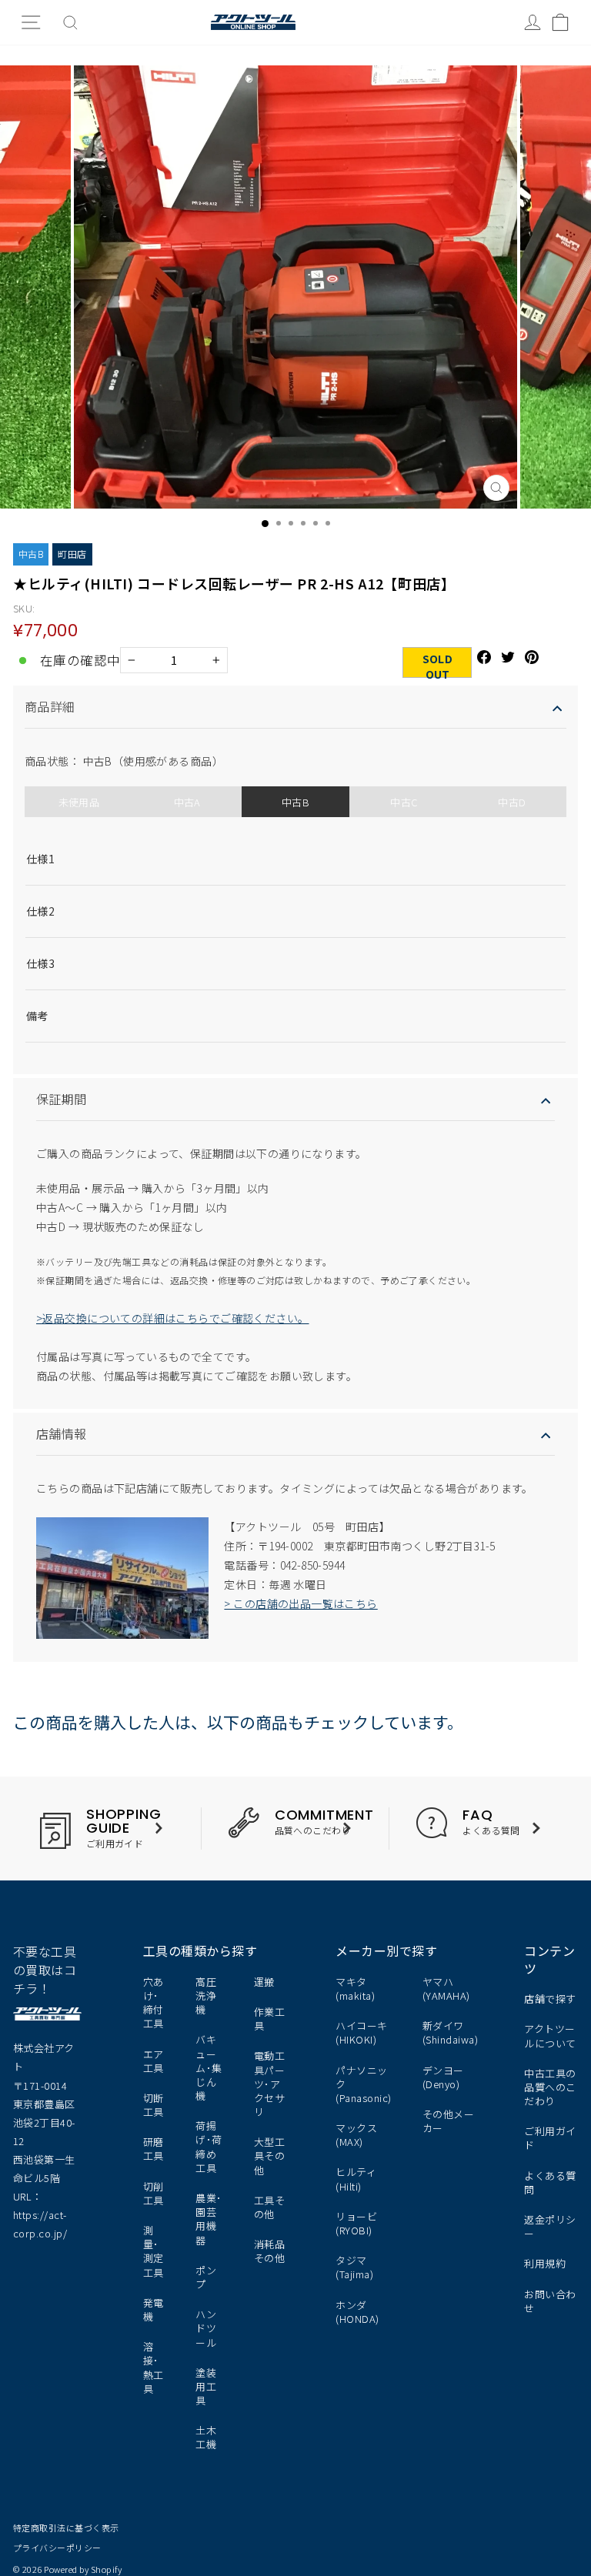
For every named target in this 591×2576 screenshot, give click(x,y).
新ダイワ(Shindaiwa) (450, 2032)
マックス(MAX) (356, 2135)
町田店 (72, 554)
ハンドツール (206, 2328)
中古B (31, 554)
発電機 (154, 2309)
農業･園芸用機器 (209, 2219)
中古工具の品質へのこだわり (550, 2087)
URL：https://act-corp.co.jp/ (40, 2215)
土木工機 (206, 2437)
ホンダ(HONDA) (357, 2312)
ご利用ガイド (550, 2138)
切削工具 (154, 2193)
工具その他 (270, 2207)
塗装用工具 (206, 2386)
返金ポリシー (550, 2226)
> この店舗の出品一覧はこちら (301, 1603)
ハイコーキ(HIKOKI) (361, 2032)
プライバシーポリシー (57, 2548)
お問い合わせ (550, 2301)
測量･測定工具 (154, 2251)
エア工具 (154, 2061)
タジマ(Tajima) (354, 2267)
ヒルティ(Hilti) (356, 2179)
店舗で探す (550, 1999)
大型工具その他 (270, 2156)
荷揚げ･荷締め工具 (209, 2147)
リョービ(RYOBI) (356, 2223)
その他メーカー (448, 2121)
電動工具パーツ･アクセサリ (270, 2084)
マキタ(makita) (355, 1989)
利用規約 (545, 2263)
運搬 (264, 1982)
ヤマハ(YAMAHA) (446, 1989)
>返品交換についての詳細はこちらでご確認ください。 (173, 1318)
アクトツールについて (550, 2035)
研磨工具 (154, 2149)
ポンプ (206, 2277)
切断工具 (154, 2105)
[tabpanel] (295, 934)
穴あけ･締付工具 (154, 2003)
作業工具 (270, 2019)
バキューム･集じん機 (209, 2067)
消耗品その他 (270, 2251)
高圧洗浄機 (206, 1995)
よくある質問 (550, 2182)
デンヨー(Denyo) (443, 2077)
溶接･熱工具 (154, 2367)
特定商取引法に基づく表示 (66, 2528)
